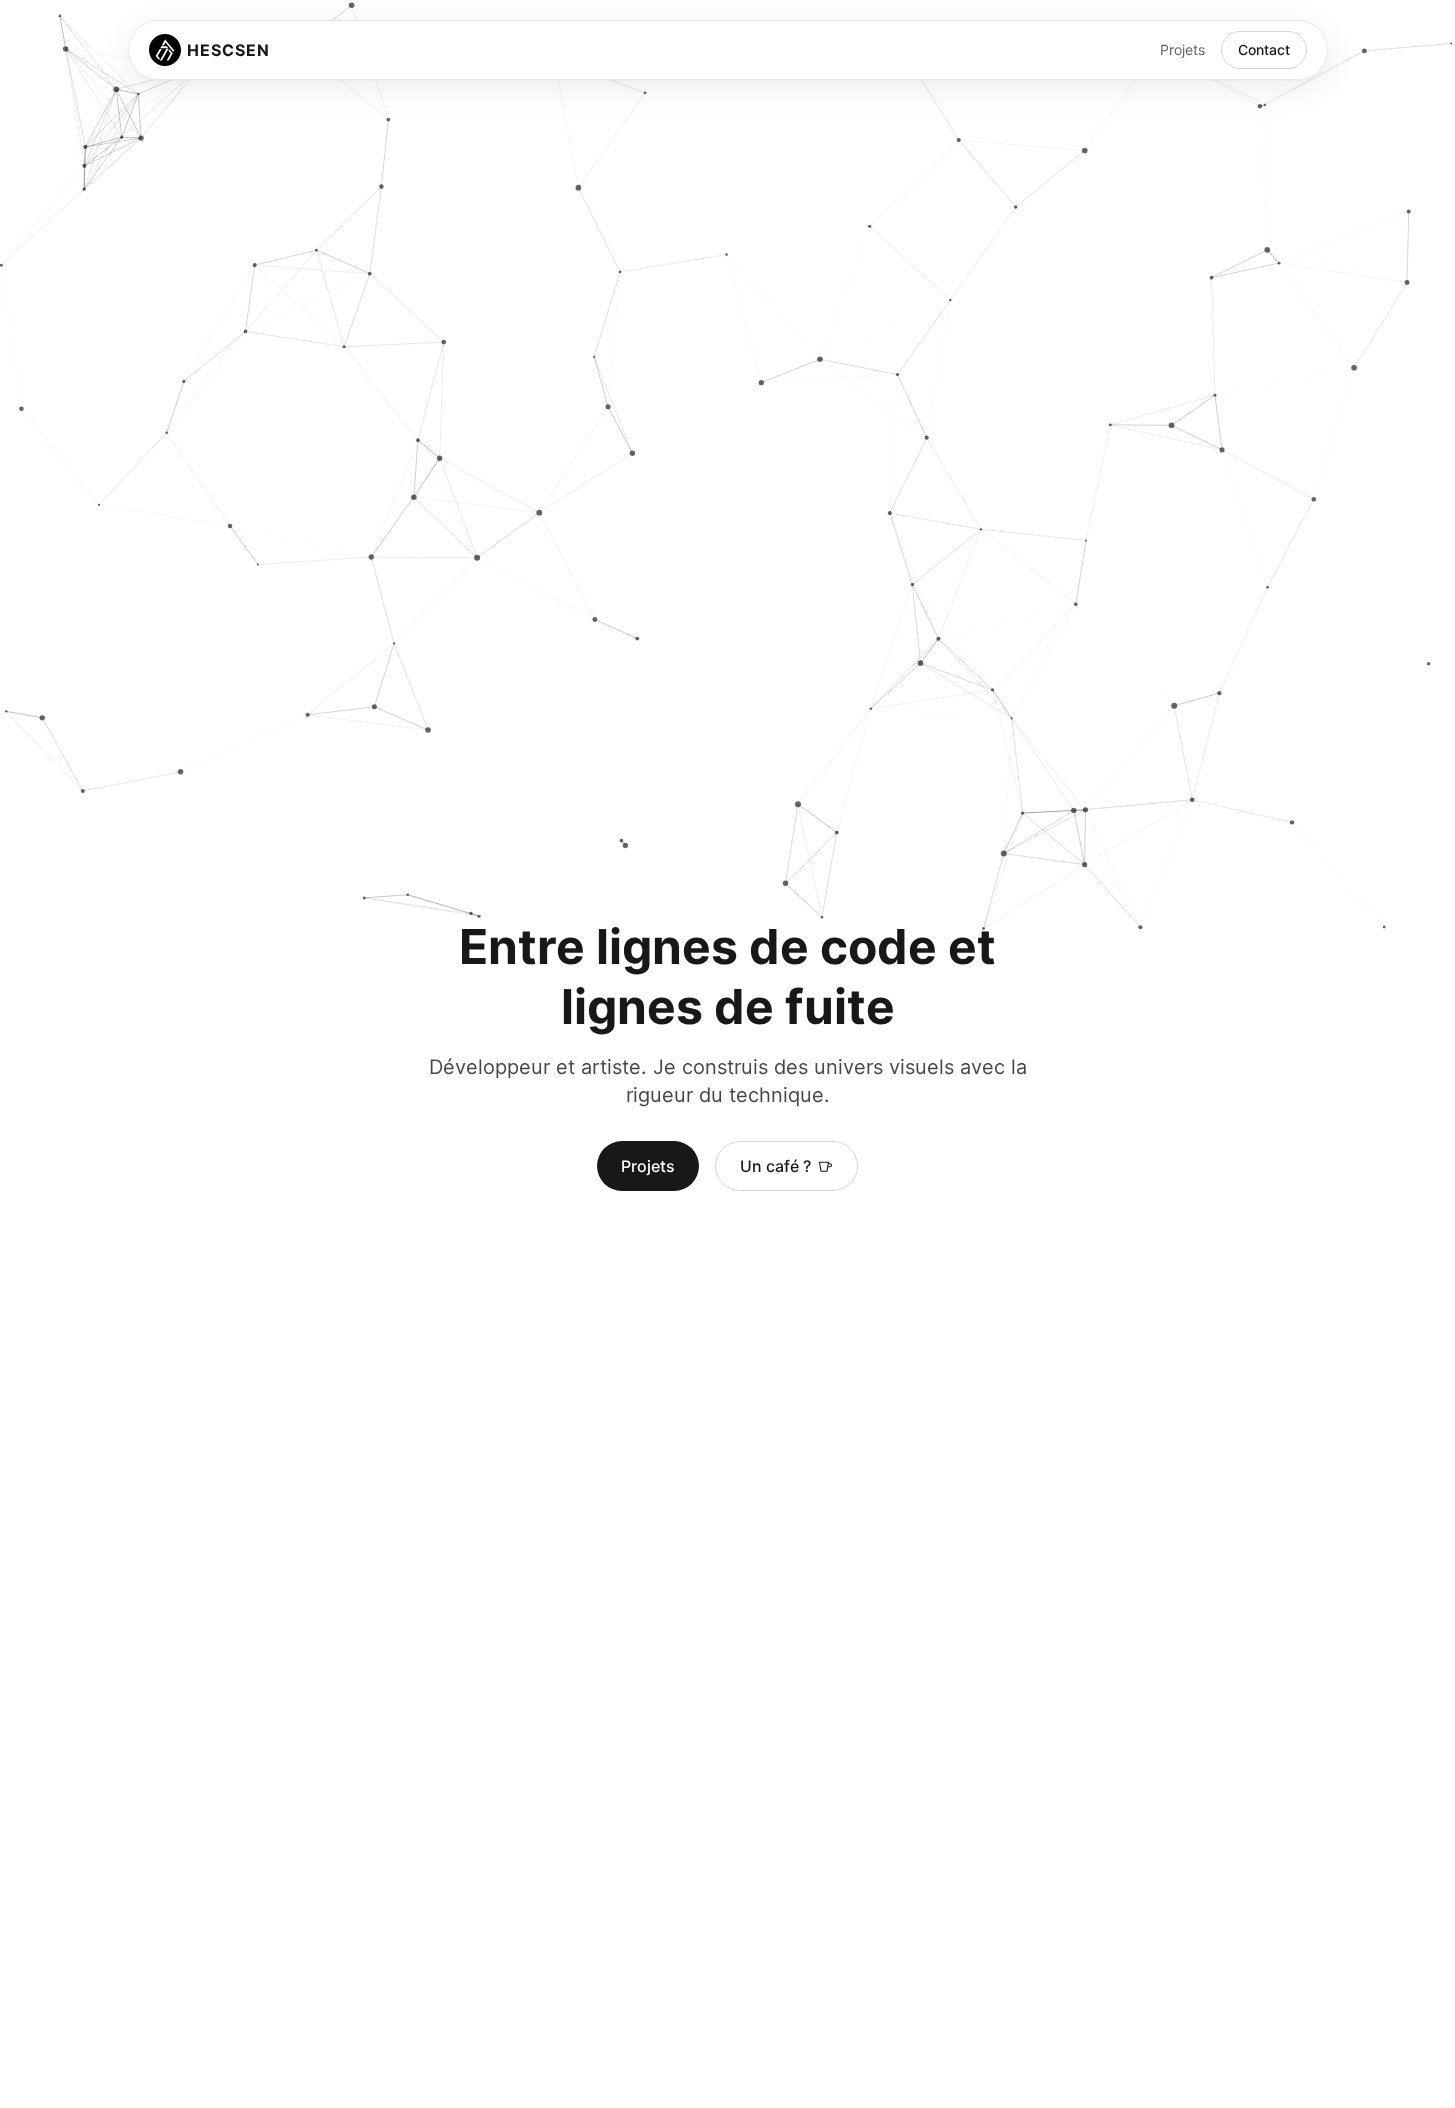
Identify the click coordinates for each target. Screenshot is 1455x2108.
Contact (1264, 49)
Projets (1182, 49)
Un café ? (775, 1166)
